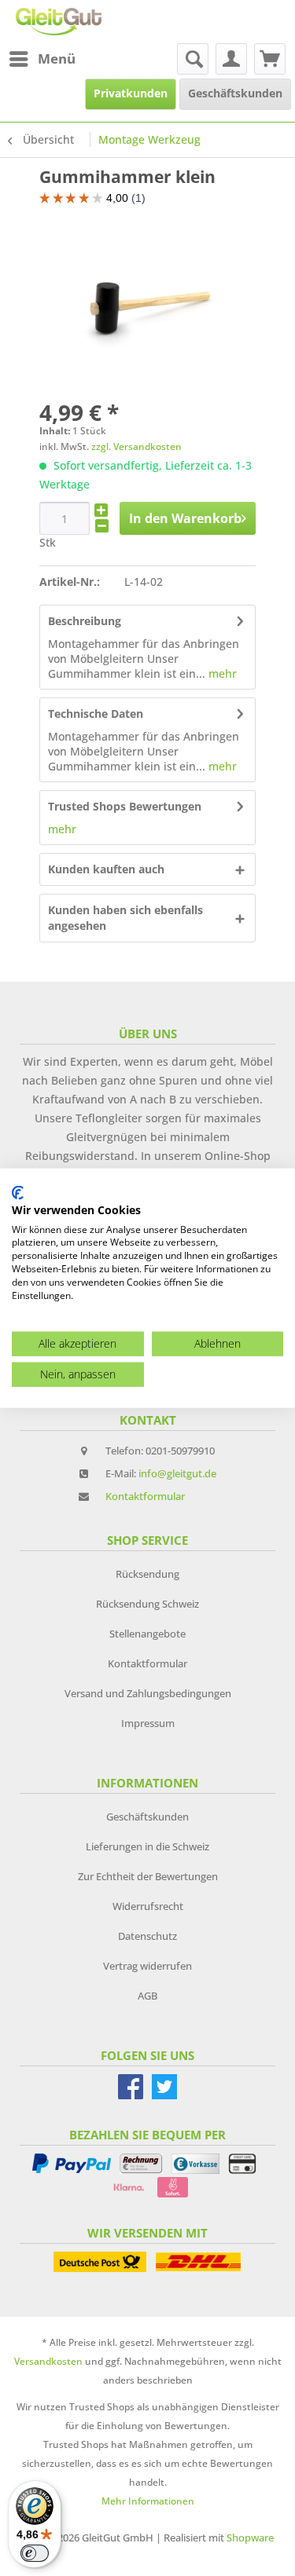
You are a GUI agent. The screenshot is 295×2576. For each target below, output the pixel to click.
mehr (221, 673)
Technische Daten (96, 714)
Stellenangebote (147, 1634)
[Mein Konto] (231, 59)
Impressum (148, 1723)
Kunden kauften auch (106, 869)
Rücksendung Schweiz (147, 1604)
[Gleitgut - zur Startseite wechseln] (59, 22)
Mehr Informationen (148, 2501)
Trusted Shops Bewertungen (125, 806)
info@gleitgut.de (177, 1473)
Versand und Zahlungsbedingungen (148, 1693)
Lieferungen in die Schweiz (147, 1846)
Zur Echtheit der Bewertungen (148, 1876)
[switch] (35, 2553)
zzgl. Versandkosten (136, 446)
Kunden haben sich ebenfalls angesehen (125, 918)
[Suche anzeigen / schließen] (193, 59)
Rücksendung (147, 1574)
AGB (147, 1996)
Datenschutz (147, 1936)
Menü (57, 59)
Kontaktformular (145, 1496)
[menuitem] (42, 59)
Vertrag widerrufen (147, 1966)
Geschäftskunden (147, 1817)
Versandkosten (48, 2361)
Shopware (250, 2538)
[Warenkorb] (270, 59)
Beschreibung (85, 621)
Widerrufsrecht (148, 1906)
